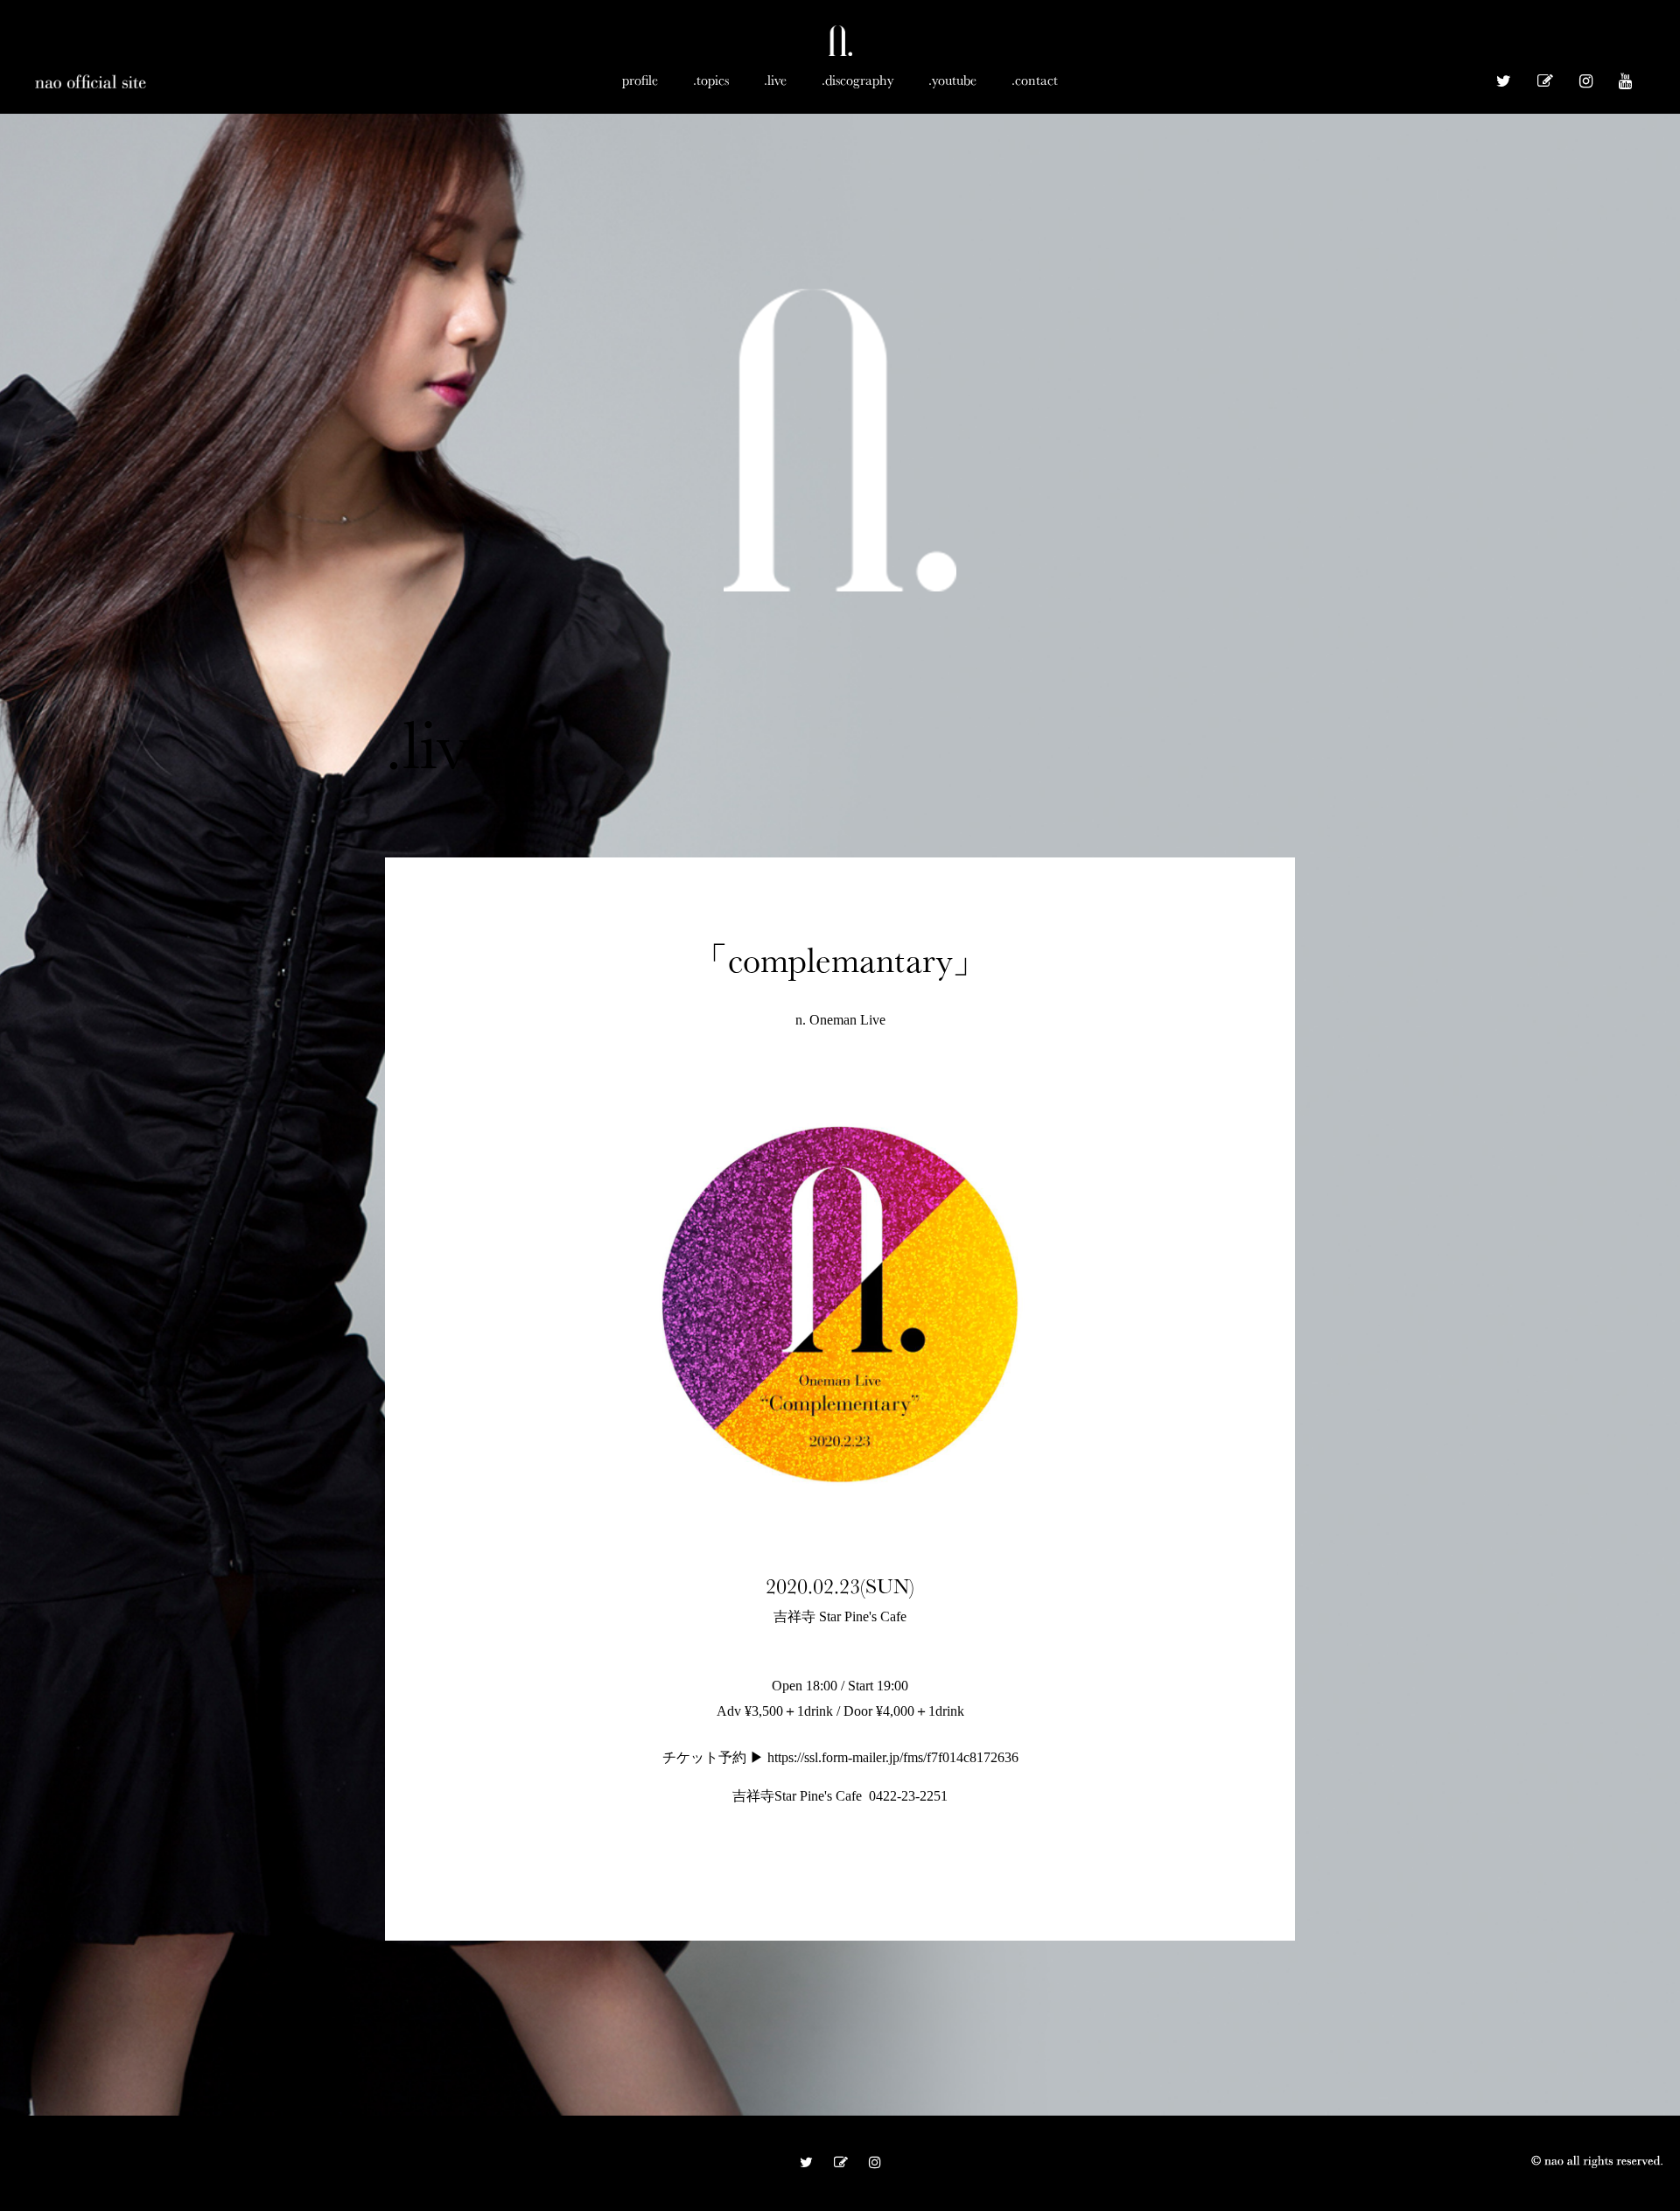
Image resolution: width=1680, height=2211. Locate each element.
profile (640, 80)
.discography (857, 80)
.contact (1035, 80)
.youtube (952, 80)
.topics (711, 80)
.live (775, 80)
